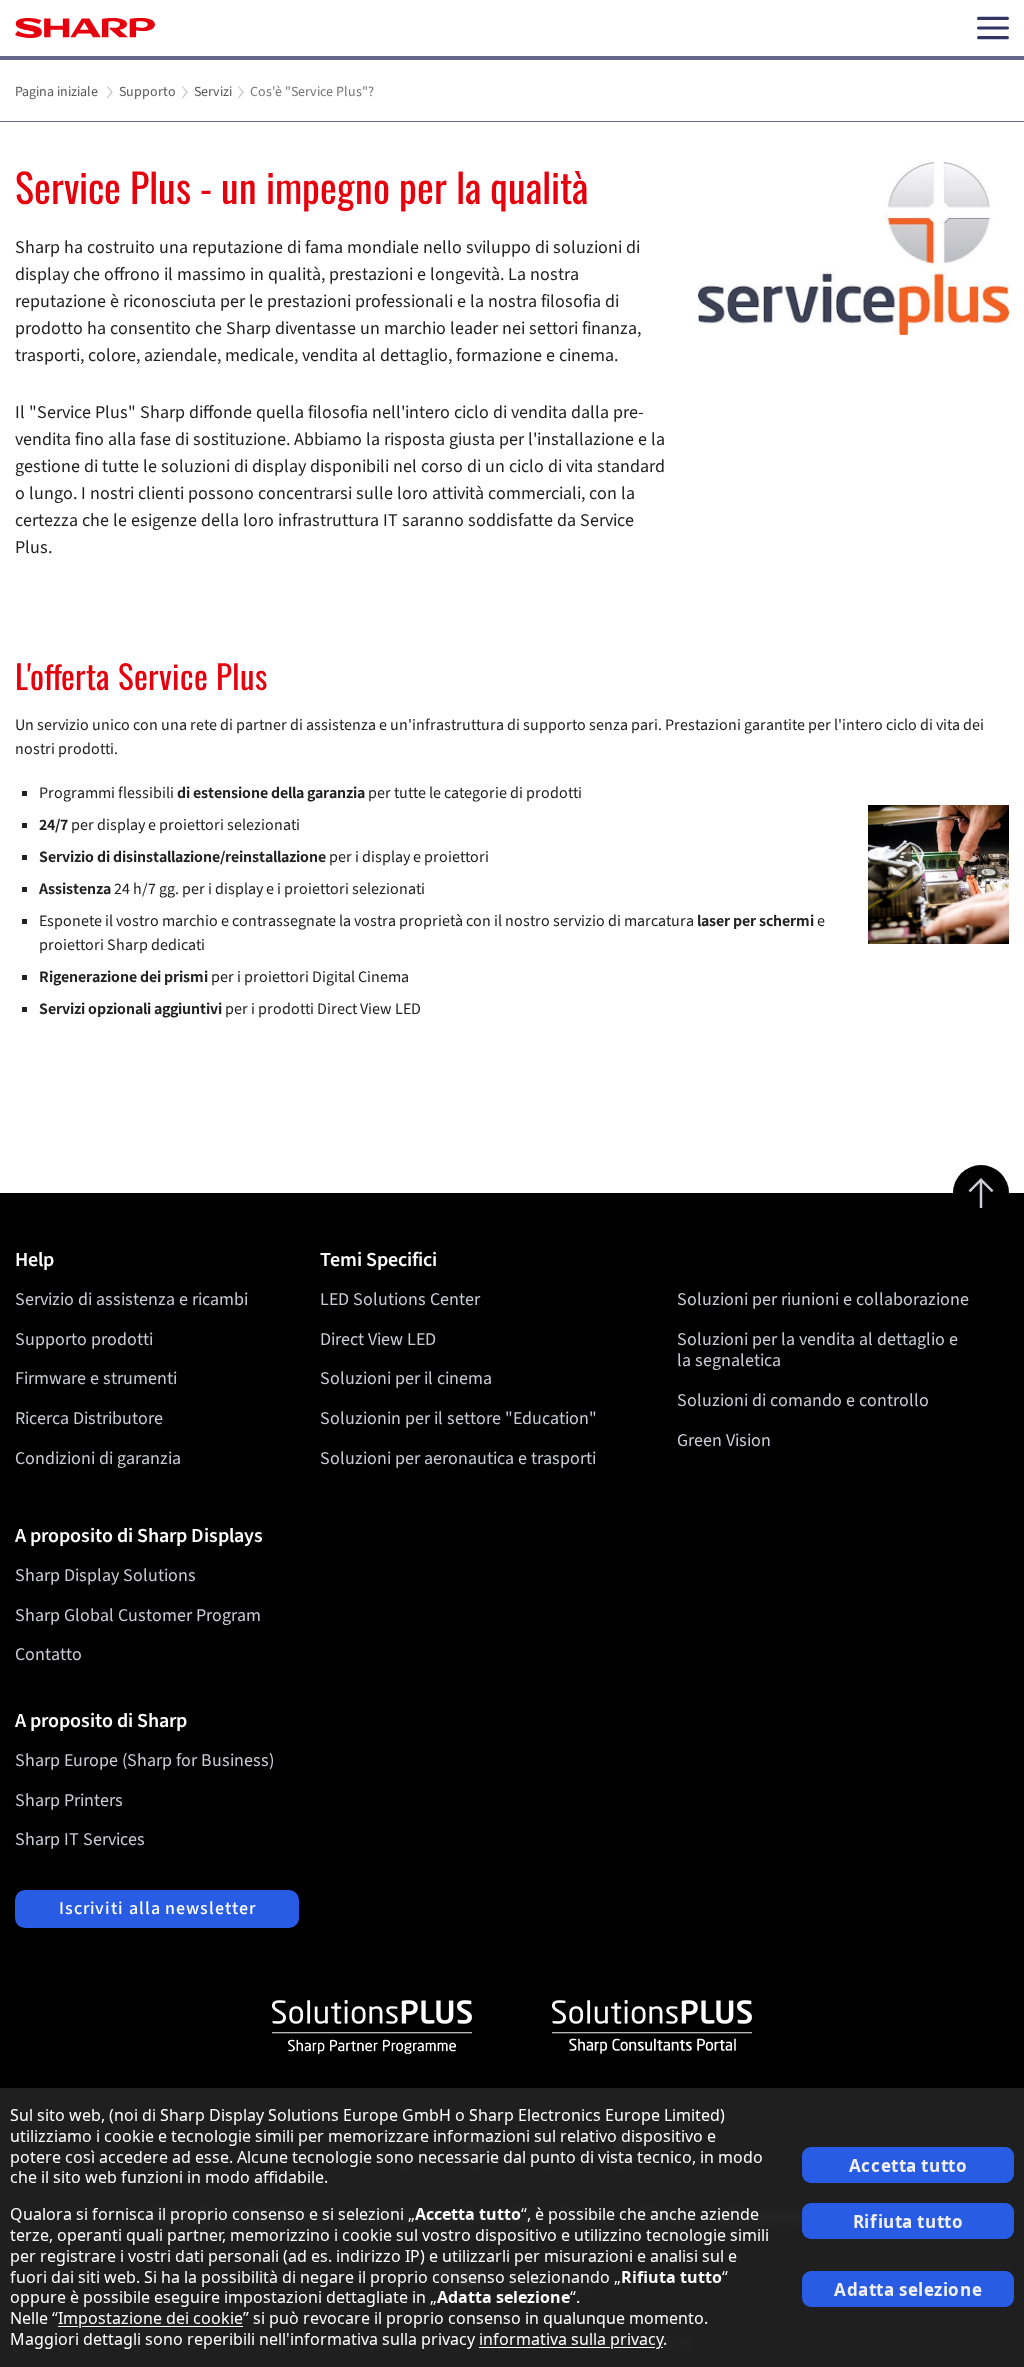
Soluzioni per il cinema (406, 1378)
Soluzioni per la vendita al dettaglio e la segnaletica (817, 1350)
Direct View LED (378, 1339)
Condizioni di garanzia (98, 1458)
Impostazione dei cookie (150, 2318)
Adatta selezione (908, 2289)
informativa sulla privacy (571, 2339)
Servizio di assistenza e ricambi (131, 1299)
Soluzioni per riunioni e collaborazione (823, 1299)
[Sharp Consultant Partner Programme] (652, 2027)
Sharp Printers (69, 1800)
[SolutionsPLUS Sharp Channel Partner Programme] (372, 2027)
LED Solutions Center (400, 1299)
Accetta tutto (908, 2165)
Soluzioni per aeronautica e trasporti (458, 1458)
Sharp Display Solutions (105, 1575)
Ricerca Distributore (89, 1418)
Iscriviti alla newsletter (157, 1908)
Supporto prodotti (84, 1339)
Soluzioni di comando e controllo (803, 1400)
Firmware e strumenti (96, 1378)
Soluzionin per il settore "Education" (458, 1418)
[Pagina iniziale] (85, 28)
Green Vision (724, 1440)
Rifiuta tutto (908, 2221)
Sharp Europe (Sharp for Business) (144, 1760)
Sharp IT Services (80, 1839)
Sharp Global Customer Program (138, 1615)
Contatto (48, 1654)
